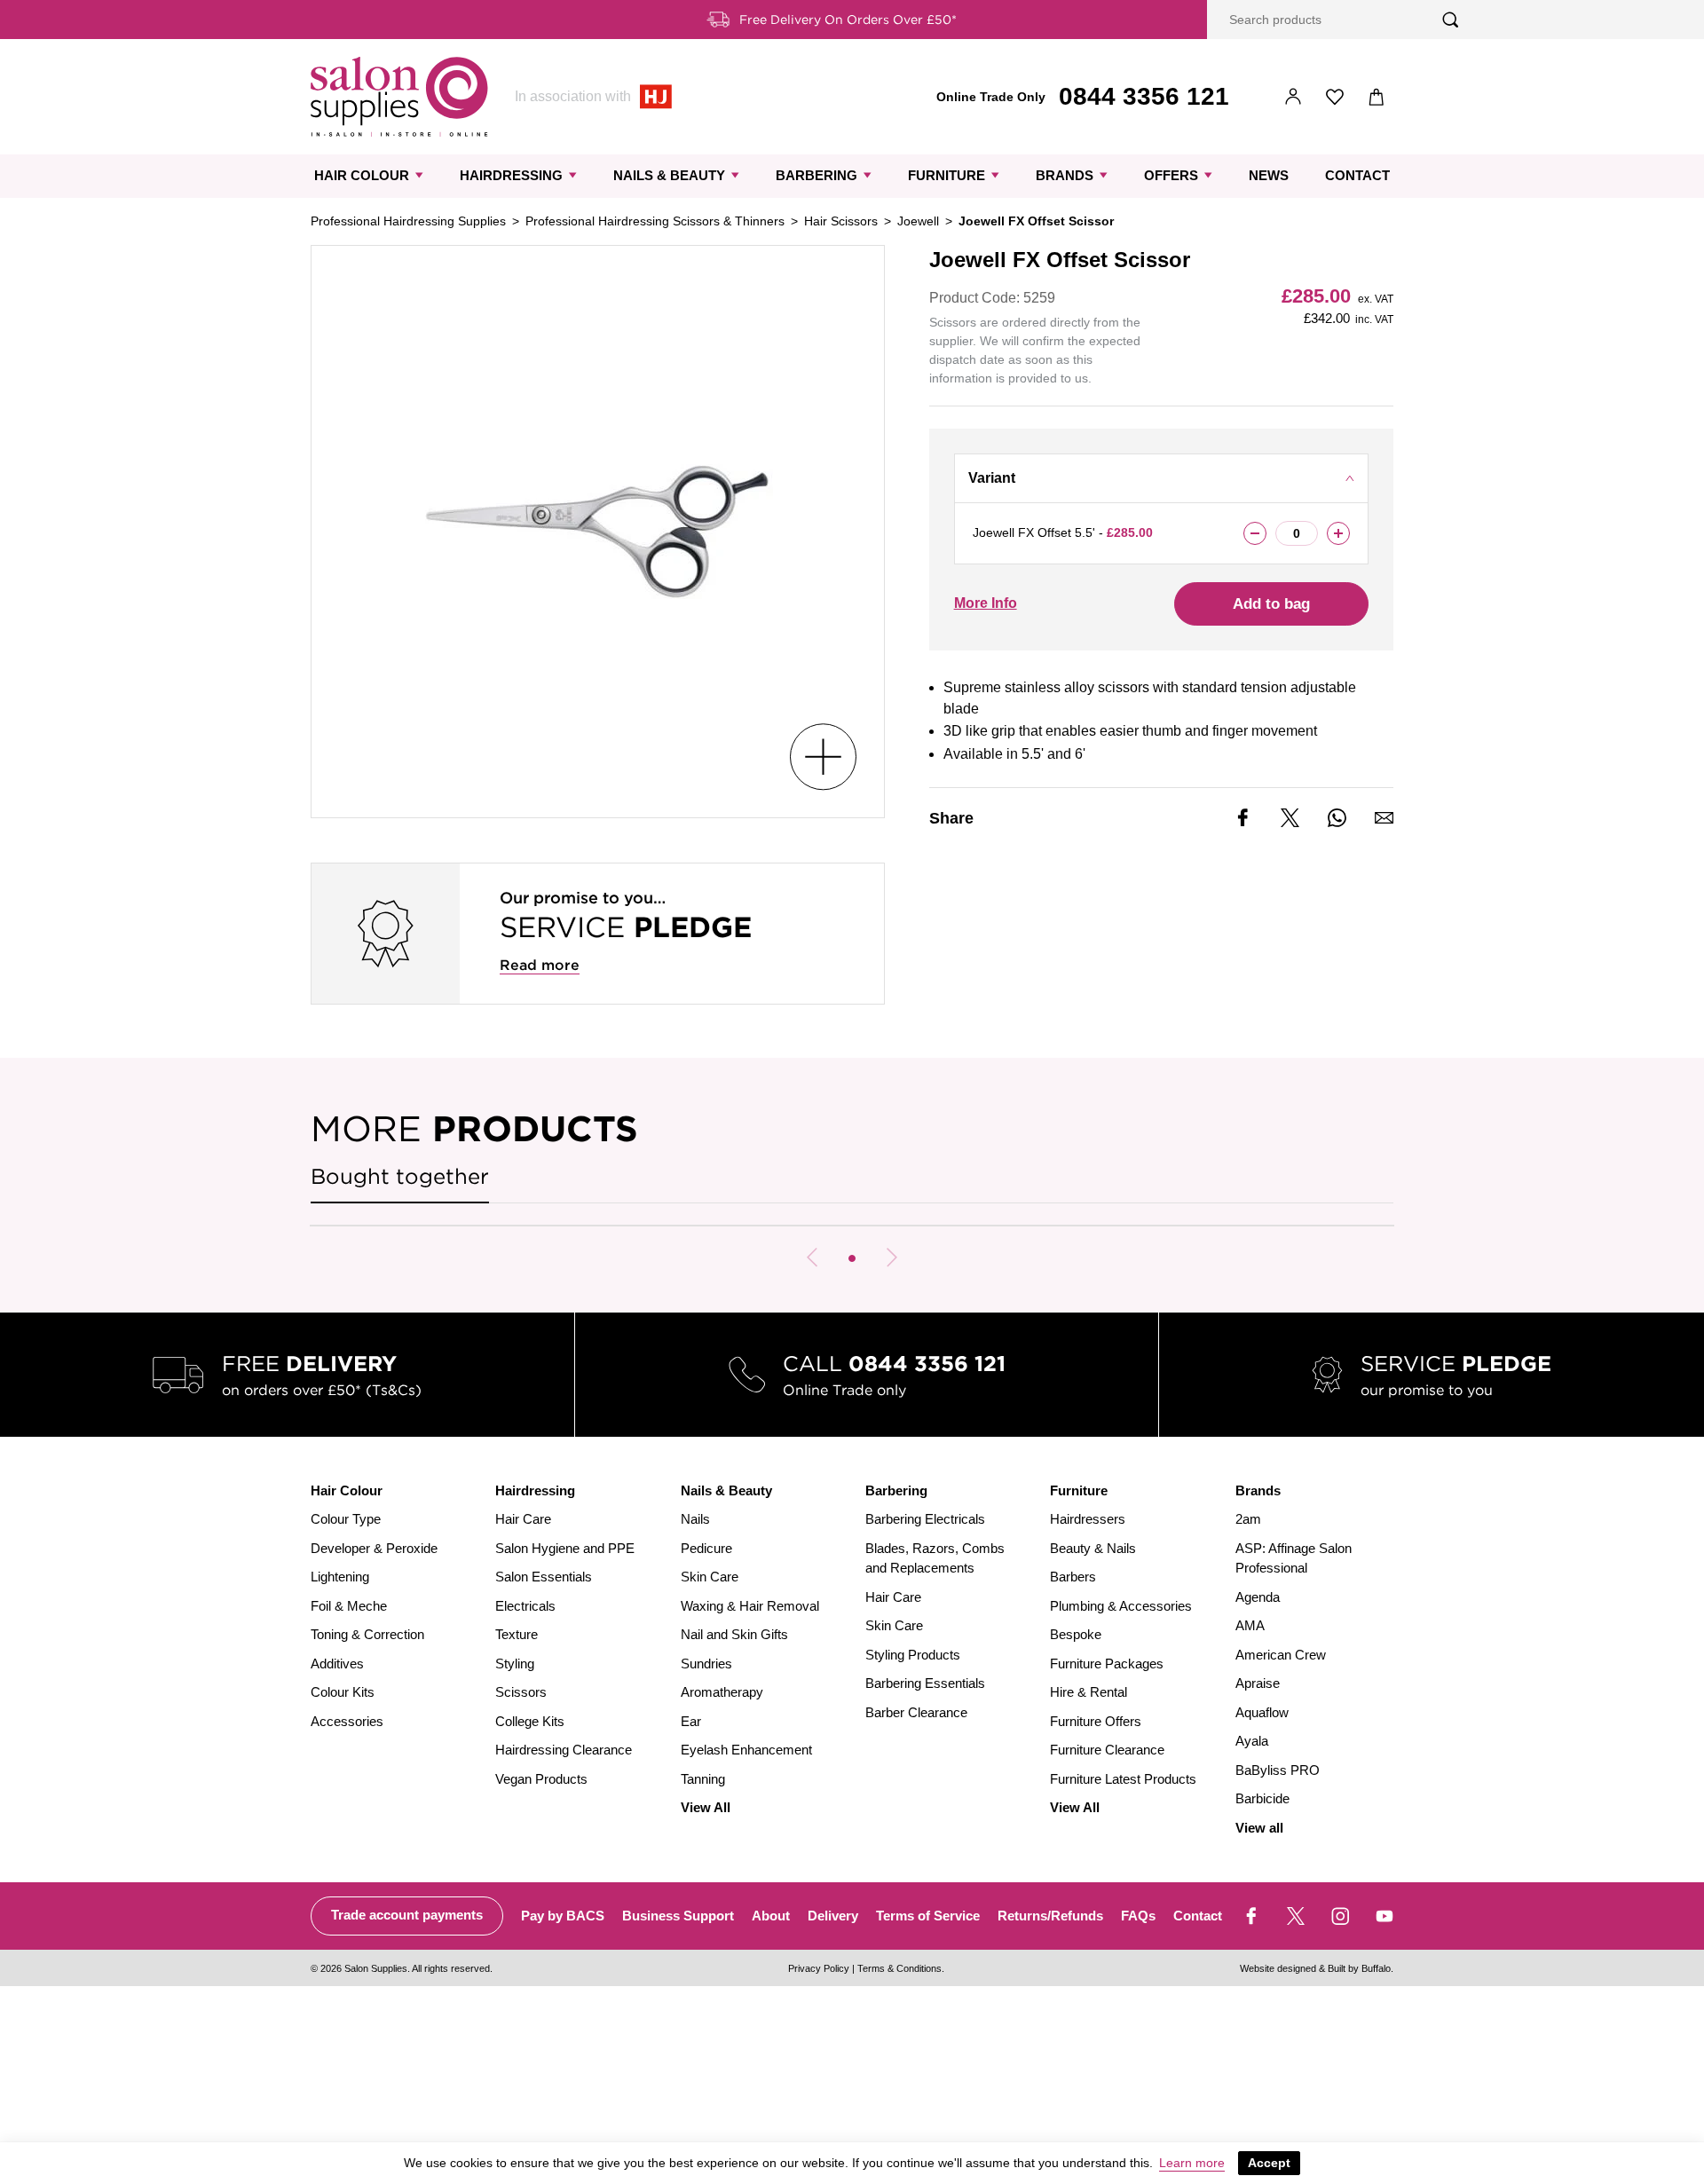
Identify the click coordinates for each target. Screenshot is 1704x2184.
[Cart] (1377, 97)
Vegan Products (541, 1779)
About (771, 1916)
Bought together (400, 1176)
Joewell (918, 221)
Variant (992, 478)
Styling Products (913, 1655)
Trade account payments (407, 1915)
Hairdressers (1088, 1519)
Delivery (833, 1916)
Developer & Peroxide (374, 1548)
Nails (695, 1519)
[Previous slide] (812, 1258)
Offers (1171, 175)
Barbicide (1262, 1798)
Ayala (1252, 1741)
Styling (515, 1664)
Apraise (1258, 1683)
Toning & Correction (367, 1634)
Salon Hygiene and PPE (565, 1548)
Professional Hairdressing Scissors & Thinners (655, 221)
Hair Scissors (841, 221)
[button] (852, 1258)
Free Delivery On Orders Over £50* (848, 20)
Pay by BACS (563, 1916)
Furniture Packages (1107, 1664)
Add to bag (1271, 604)
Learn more (1192, 2163)
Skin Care (710, 1577)
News (1269, 175)
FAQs (1138, 1916)
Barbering (816, 175)
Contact (1357, 175)
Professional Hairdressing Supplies (408, 221)
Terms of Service (928, 1916)
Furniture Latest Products (1123, 1779)
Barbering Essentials (925, 1683)
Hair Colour (362, 175)
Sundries (706, 1664)
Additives (337, 1664)
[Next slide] (892, 1258)
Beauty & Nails (1093, 1548)
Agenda (1258, 1597)
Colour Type (346, 1519)
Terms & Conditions (899, 1968)
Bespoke (1076, 1634)
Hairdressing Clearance (564, 1750)
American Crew (1281, 1655)
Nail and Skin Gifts (734, 1634)
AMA (1250, 1625)
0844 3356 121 (1144, 96)
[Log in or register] (1294, 97)
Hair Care (523, 1519)
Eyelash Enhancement (746, 1750)
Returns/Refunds (1050, 1916)
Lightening (340, 1577)
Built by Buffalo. (1361, 1968)
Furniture (947, 175)
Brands (1065, 175)
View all (1259, 1828)
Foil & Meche (349, 1606)
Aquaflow (1262, 1712)
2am (1248, 1519)
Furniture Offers (1096, 1721)
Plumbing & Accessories (1121, 1606)
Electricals (525, 1606)
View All (706, 1807)
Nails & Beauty (669, 175)
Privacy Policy (819, 1968)
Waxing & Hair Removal (750, 1606)
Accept (1269, 2163)
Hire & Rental (1089, 1692)
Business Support (678, 1916)
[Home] (399, 97)
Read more (540, 965)
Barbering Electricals (925, 1519)
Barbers (1073, 1577)
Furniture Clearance (1107, 1750)
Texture (517, 1634)
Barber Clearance (916, 1712)
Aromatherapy (722, 1692)
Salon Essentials (544, 1577)
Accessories (347, 1721)
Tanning (703, 1779)
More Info (986, 603)
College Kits (530, 1721)
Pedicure (706, 1548)
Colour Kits (343, 1692)
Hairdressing (511, 175)
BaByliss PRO (1278, 1770)
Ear (691, 1721)
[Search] (1451, 20)
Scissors (521, 1692)
